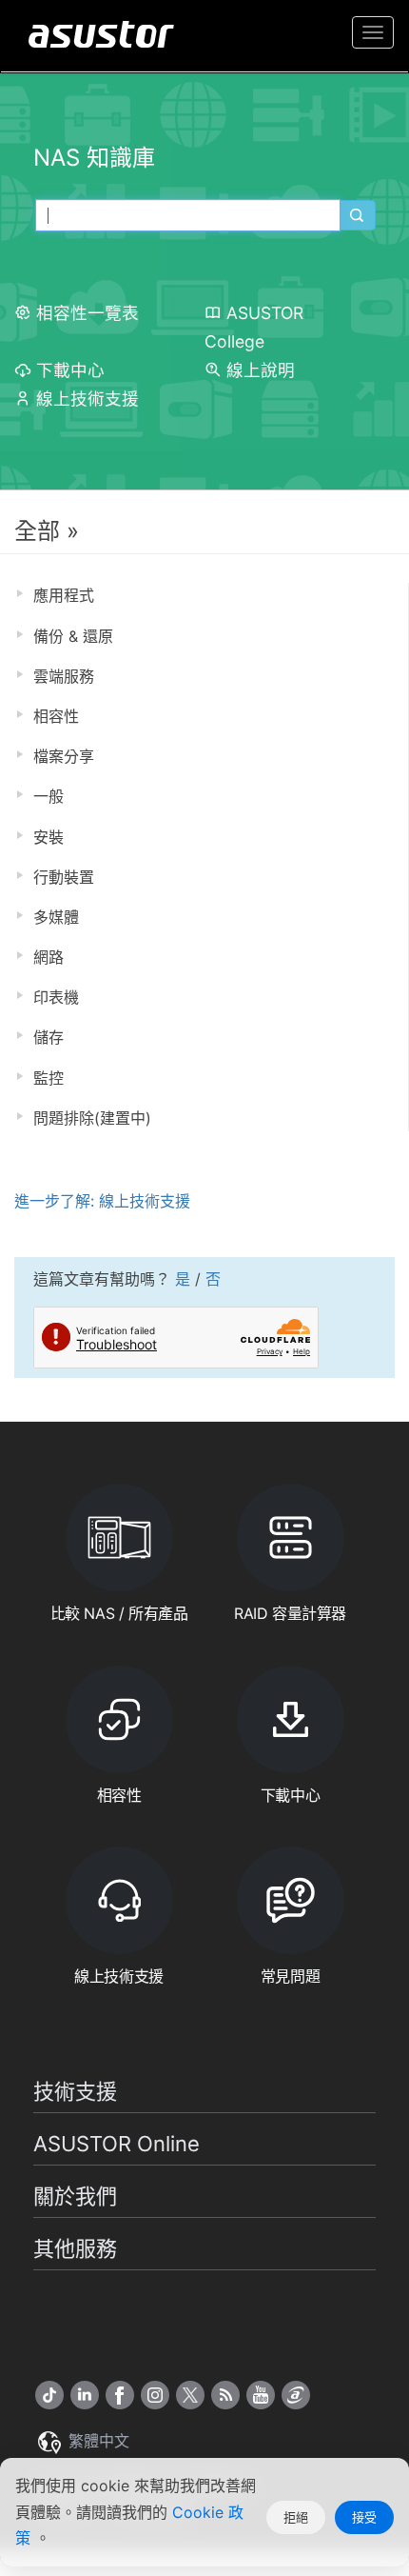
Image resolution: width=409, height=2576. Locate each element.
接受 (364, 2517)
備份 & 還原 (73, 636)
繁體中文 (97, 2441)
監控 (49, 1078)
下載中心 (70, 370)
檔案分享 (64, 756)
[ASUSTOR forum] (296, 2395)
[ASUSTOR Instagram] (155, 2395)
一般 (49, 796)
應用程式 (64, 595)
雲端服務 (64, 676)
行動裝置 (64, 877)
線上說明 (261, 370)
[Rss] (225, 2395)
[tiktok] (49, 2395)
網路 (49, 957)
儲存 (49, 1037)
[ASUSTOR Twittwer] (190, 2395)
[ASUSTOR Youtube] (261, 2395)
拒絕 (296, 2517)
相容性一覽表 (88, 313)
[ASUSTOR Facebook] (120, 2395)
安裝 (49, 837)
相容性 (56, 716)
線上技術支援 (88, 399)
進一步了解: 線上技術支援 (102, 1201)
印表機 (56, 997)
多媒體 (56, 917)
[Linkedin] (85, 2395)
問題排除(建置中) (92, 1118)
